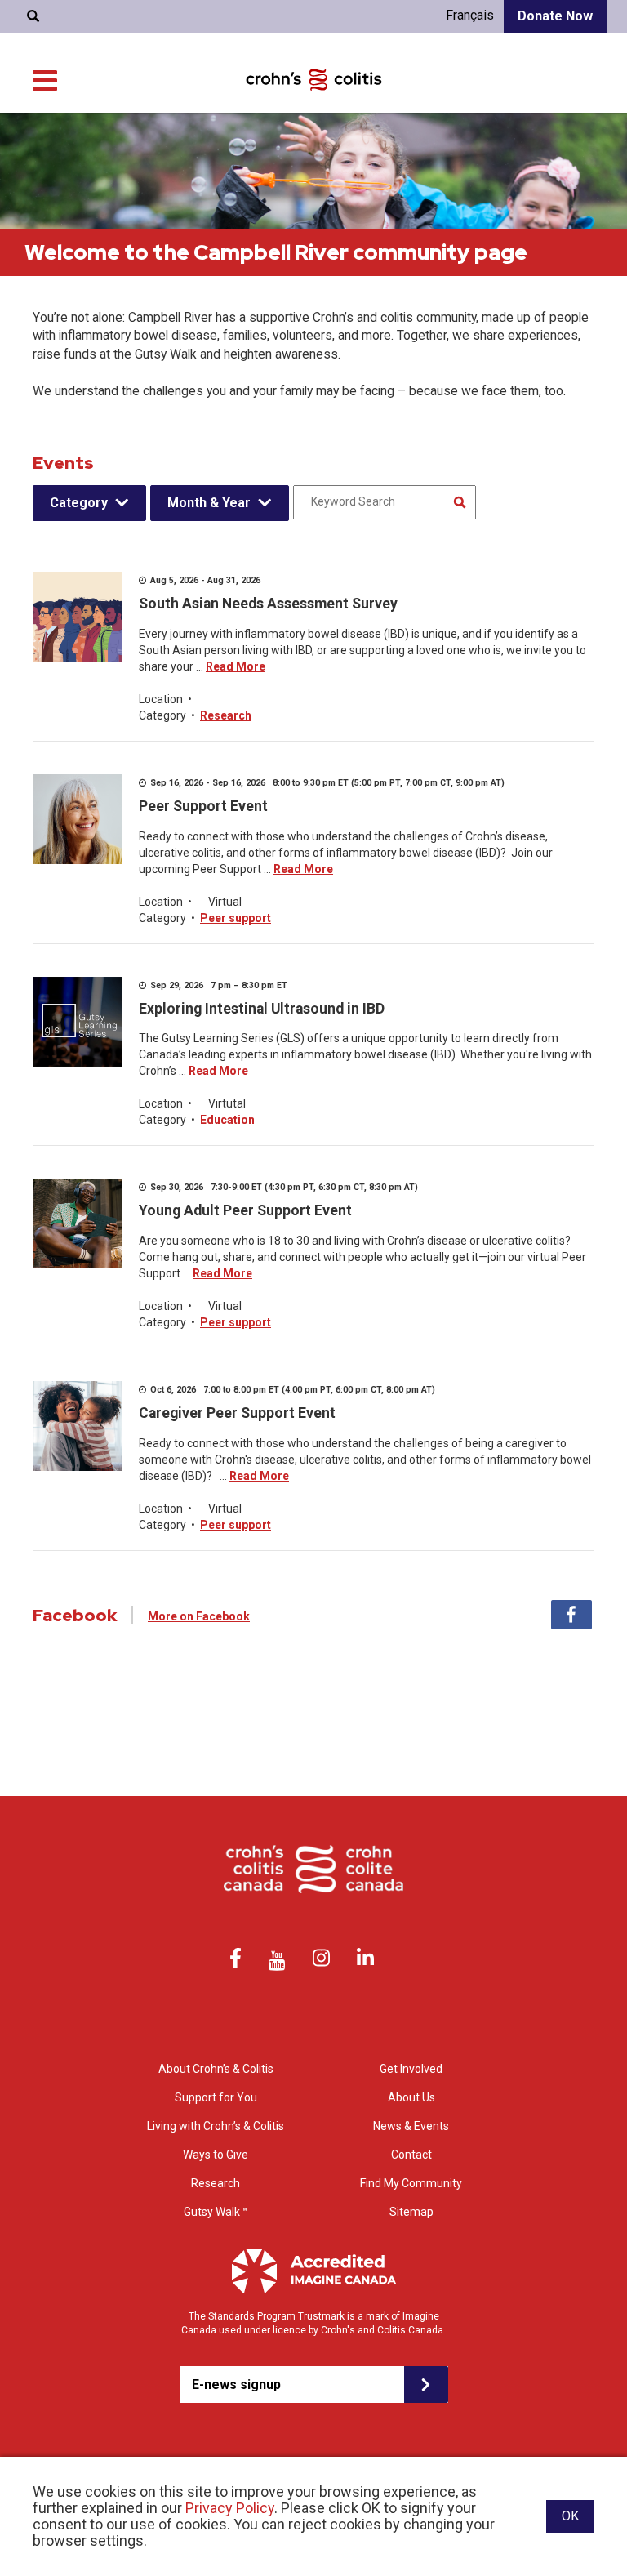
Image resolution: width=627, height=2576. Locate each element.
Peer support (236, 918)
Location (161, 699)
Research (226, 715)
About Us (411, 2097)
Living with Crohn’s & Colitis (216, 2126)
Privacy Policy (230, 2508)
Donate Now (555, 16)
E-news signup (236, 2384)
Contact (411, 2155)
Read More (236, 666)
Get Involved (411, 2069)
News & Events (411, 2126)
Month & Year (209, 503)
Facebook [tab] (571, 1615)
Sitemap (411, 2212)
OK (570, 2516)
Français (470, 15)
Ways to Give (216, 2155)
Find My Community (411, 2183)
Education (227, 1120)
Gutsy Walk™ (216, 2212)
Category (79, 503)
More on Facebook (199, 1616)
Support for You (216, 2097)
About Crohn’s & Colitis (216, 2069)
